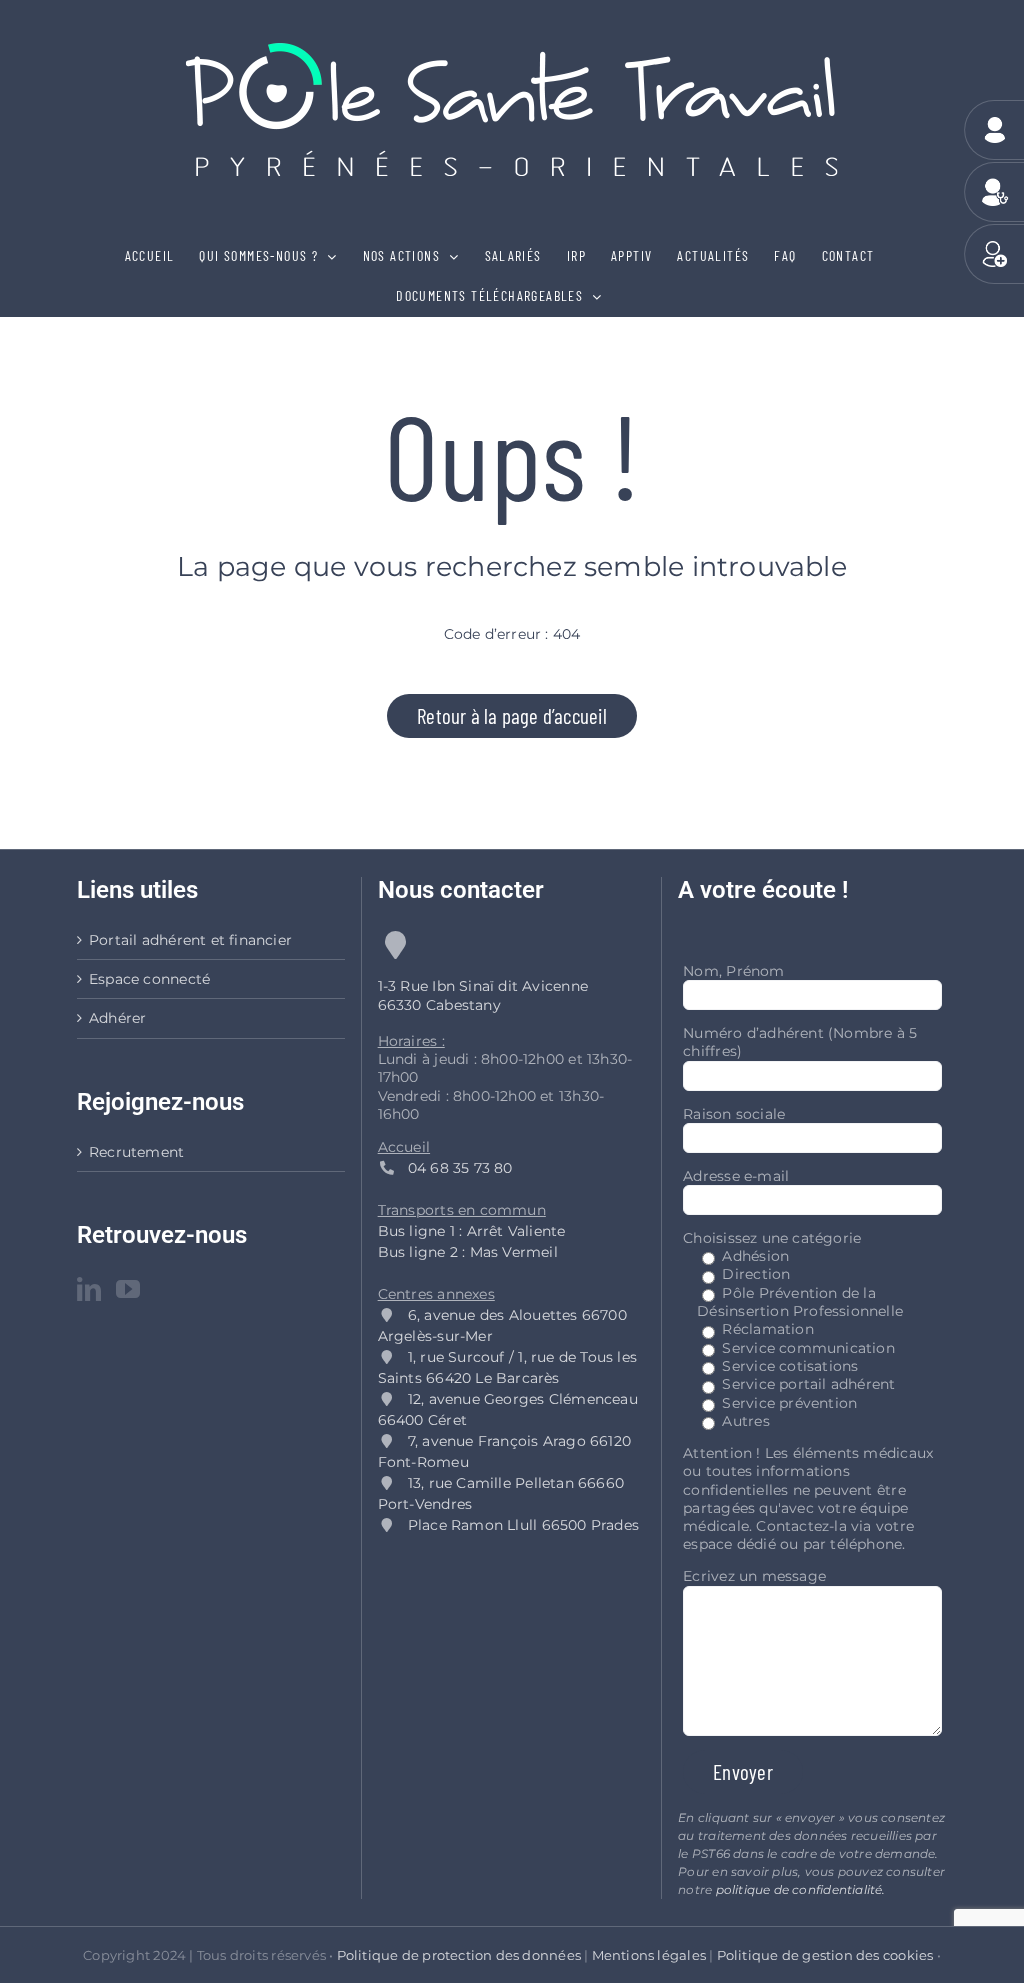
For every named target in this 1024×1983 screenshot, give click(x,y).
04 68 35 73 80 (454, 1168)
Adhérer (117, 1018)
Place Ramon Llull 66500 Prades (523, 1525)
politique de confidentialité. (801, 1889)
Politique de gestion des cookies (825, 1955)
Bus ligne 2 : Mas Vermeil (468, 1252)
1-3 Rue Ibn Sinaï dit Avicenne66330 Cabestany (483, 995)
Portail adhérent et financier (190, 940)
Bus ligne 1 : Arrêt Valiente (472, 1231)
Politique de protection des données (459, 1955)
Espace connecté (149, 979)
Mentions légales (649, 1955)
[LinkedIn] (89, 1289)
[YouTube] (128, 1289)
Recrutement (136, 1152)
